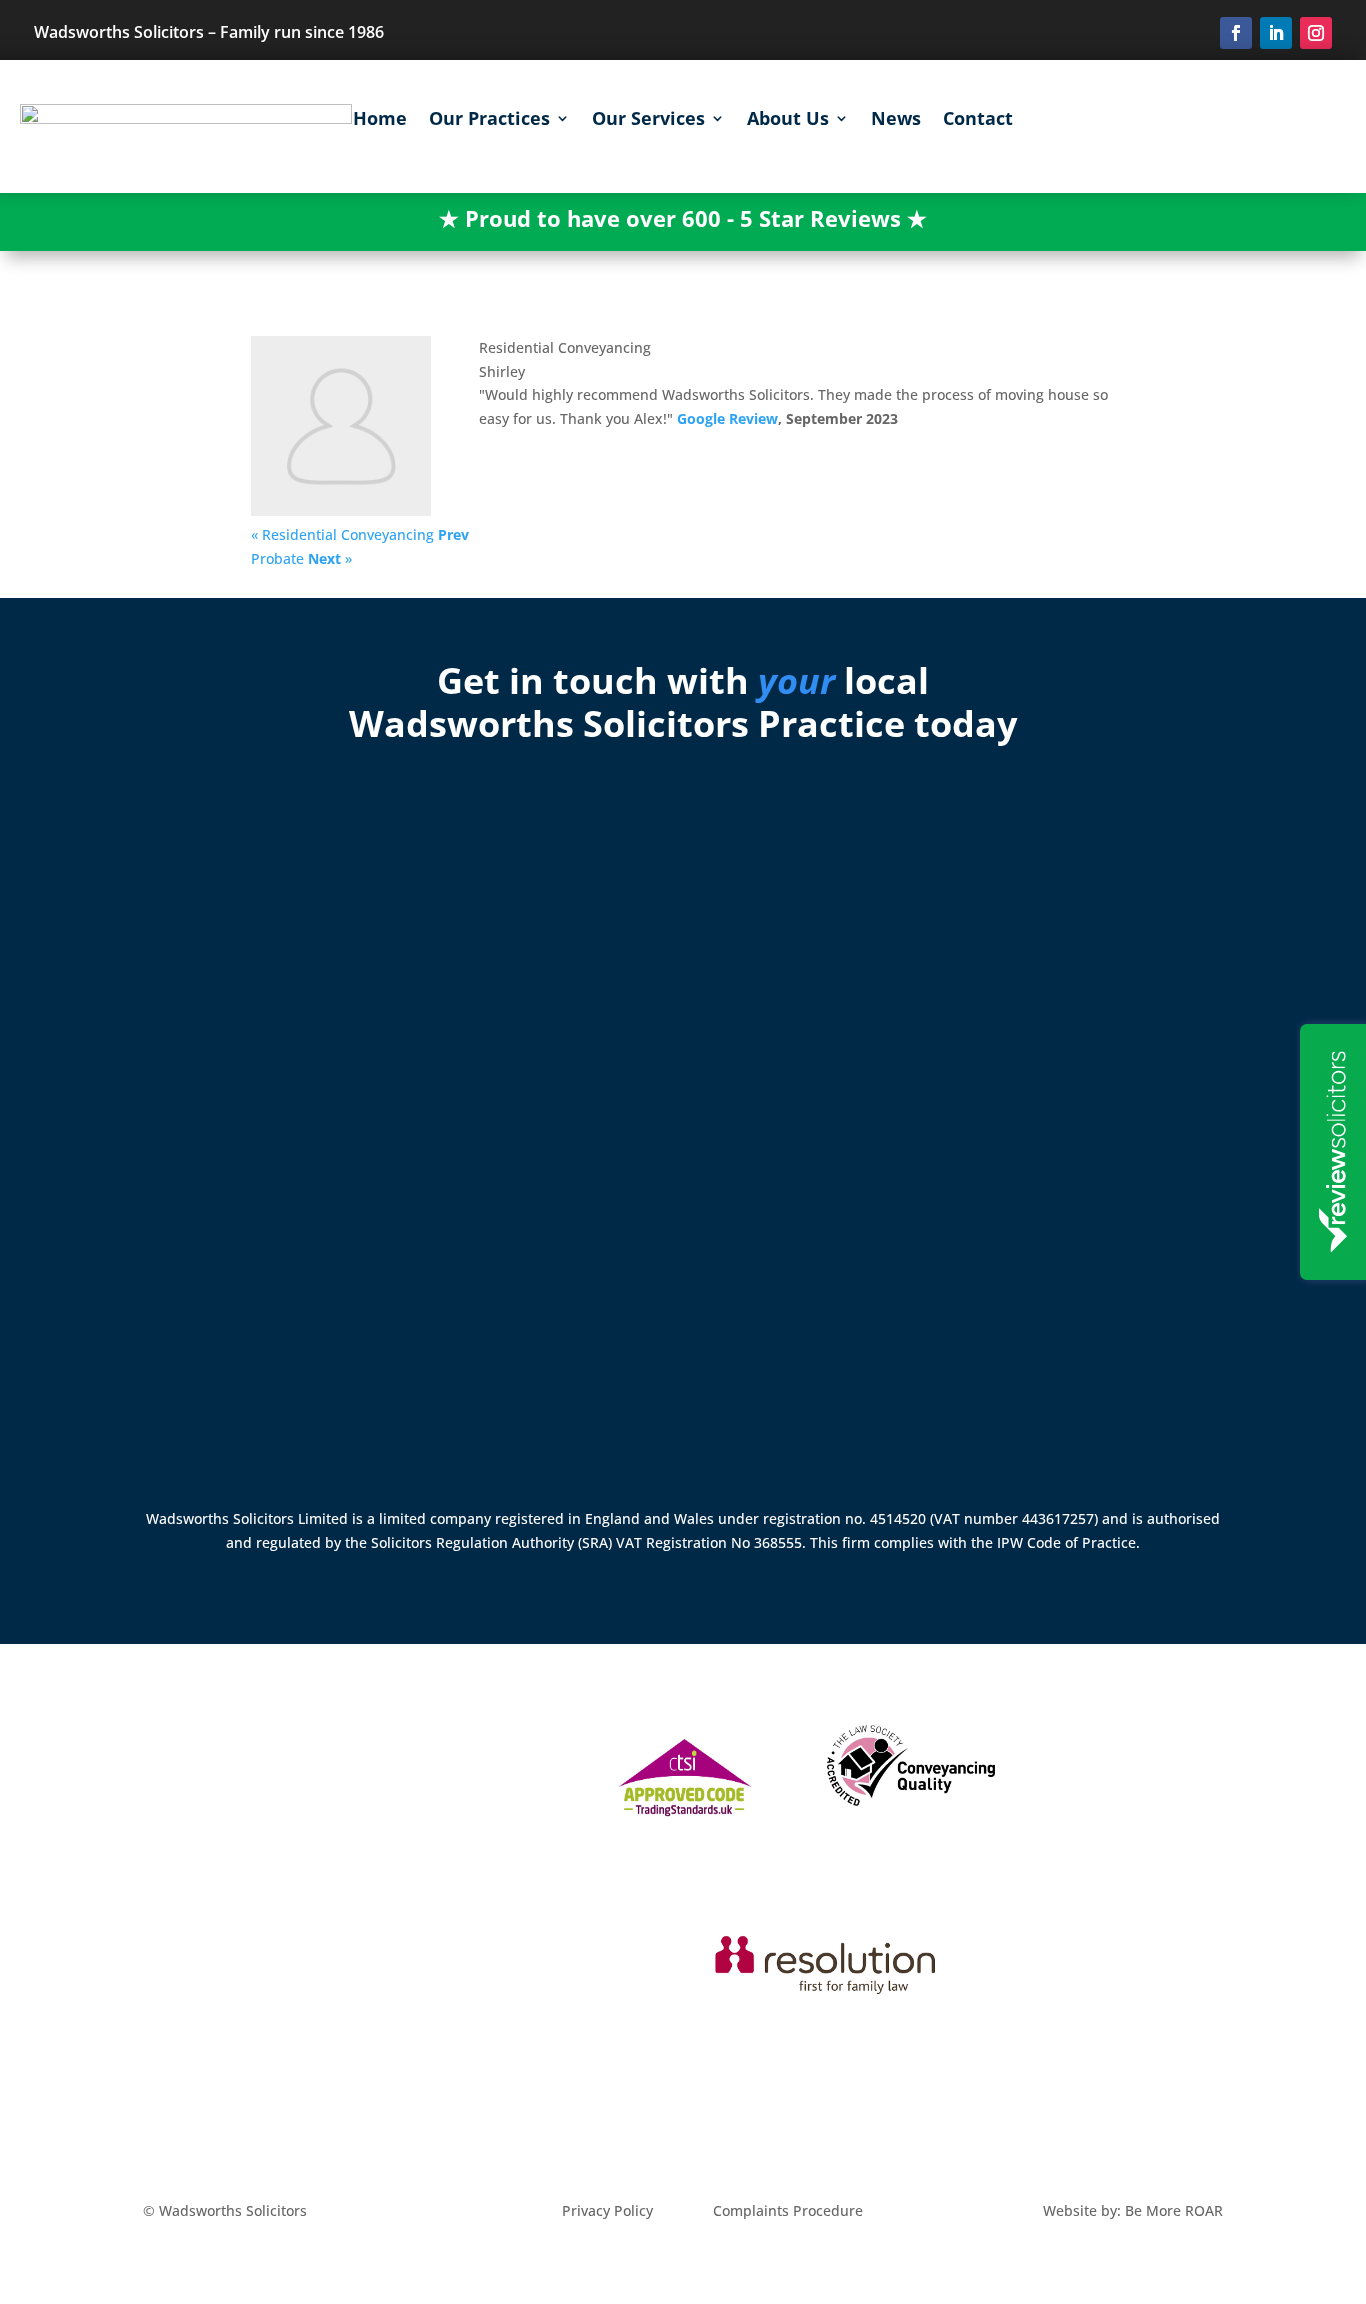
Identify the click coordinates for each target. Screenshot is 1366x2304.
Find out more (214, 1396)
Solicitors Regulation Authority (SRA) (493, 1542)
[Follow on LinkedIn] (1276, 33)
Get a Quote (1179, 124)
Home (380, 120)
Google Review (727, 418)
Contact (978, 120)
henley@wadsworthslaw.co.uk (214, 1330)
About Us (788, 120)
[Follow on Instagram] (1316, 33)
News (896, 120)
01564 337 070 (214, 1308)
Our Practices (489, 120)
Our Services (648, 120)
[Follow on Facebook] (1236, 33)
